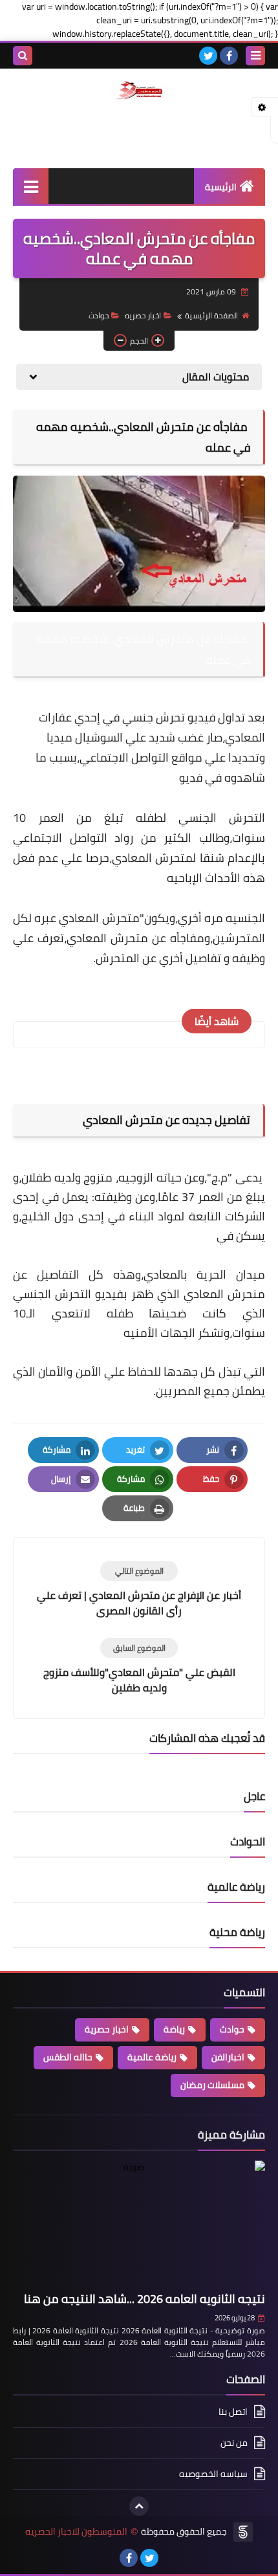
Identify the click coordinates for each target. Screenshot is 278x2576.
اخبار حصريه (143, 315)
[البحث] (23, 56)
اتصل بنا (233, 2413)
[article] (139, 1590)
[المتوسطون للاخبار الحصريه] (139, 91)
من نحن (234, 2443)
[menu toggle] (255, 56)
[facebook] (229, 56)
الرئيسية (221, 187)
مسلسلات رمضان (212, 2085)
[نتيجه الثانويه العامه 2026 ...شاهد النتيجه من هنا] (139, 2224)
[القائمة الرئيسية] (31, 186)
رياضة (174, 2029)
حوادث (99, 315)
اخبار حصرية (107, 2029)
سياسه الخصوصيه (213, 2474)
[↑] (139, 2506)
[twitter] (208, 56)
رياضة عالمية (152, 2057)
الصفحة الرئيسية (211, 315)
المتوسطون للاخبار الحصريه (76, 2532)
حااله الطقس (68, 2057)
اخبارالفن (228, 2057)
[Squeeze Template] (243, 2532)
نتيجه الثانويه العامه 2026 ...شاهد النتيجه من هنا (144, 2299)
